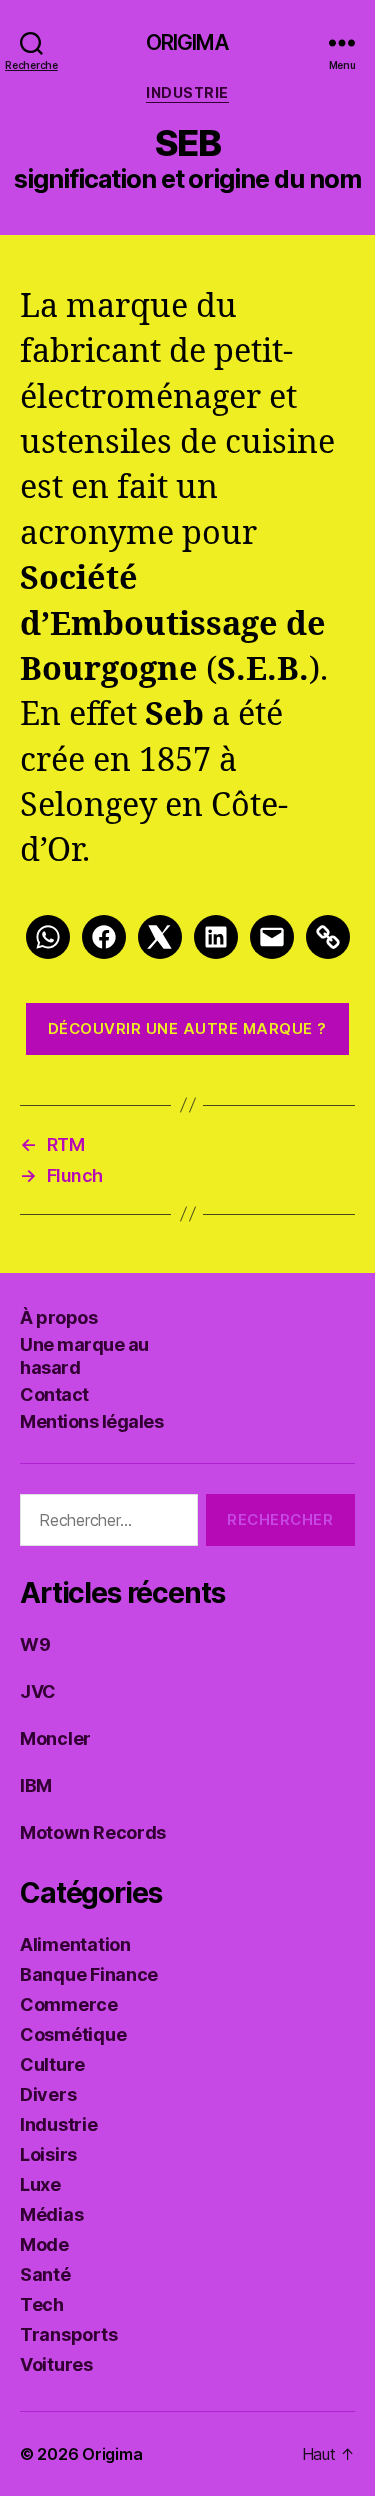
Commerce (69, 2004)
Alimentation (75, 1944)
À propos (58, 1317)
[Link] (328, 937)
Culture (52, 2064)
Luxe (40, 2184)
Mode (44, 2244)
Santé (45, 2274)
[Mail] (272, 937)
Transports (68, 2334)
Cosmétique (73, 2034)
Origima (188, 42)
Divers (48, 2094)
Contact (54, 1394)
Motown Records (93, 1832)
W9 (35, 1644)
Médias (51, 2214)
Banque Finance (89, 1974)
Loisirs (48, 2154)
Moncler (55, 1738)
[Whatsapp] (48, 937)
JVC (38, 1691)
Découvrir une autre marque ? (187, 1028)
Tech (42, 2304)
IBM (36, 1785)
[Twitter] (160, 937)
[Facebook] (104, 937)
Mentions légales (91, 1421)
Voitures (56, 2364)
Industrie (187, 92)
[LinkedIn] (216, 937)
